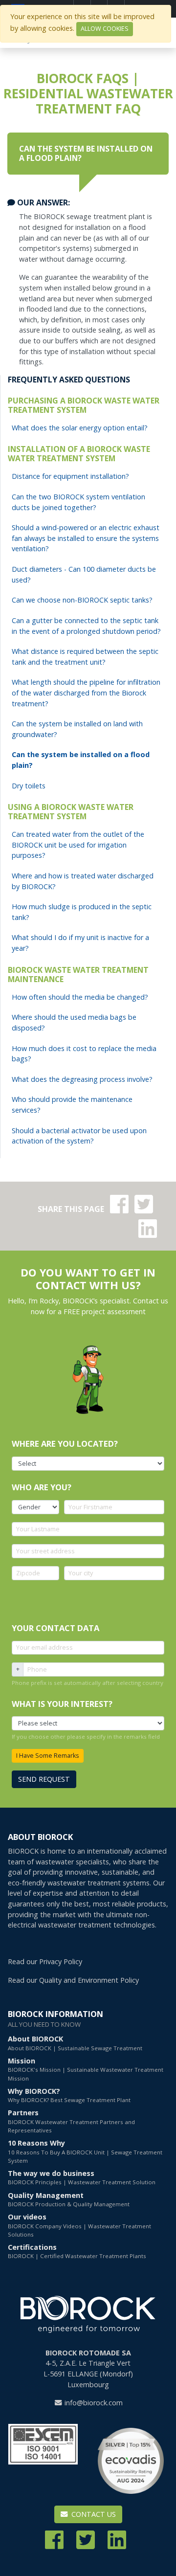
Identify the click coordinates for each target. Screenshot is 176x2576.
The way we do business (82, 2177)
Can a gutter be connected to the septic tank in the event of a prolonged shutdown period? (86, 626)
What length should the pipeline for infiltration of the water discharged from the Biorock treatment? (86, 693)
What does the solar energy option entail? (80, 428)
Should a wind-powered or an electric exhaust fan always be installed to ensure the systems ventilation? (86, 538)
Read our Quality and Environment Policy (73, 1980)
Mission (86, 2069)
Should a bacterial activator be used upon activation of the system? (79, 1136)
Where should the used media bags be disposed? (74, 1022)
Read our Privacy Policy (45, 1961)
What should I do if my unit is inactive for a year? (80, 943)
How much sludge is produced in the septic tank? (82, 912)
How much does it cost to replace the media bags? (84, 1054)
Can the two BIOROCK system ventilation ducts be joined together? (78, 502)
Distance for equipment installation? (70, 476)
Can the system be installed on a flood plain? (81, 760)
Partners (71, 2121)
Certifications (77, 2251)
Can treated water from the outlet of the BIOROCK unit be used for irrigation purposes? (78, 845)
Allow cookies (105, 29)
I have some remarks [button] (48, 1756)
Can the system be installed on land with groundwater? (77, 729)
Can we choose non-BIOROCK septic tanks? (82, 600)
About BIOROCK (75, 2043)
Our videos (79, 2225)
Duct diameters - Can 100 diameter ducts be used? (84, 574)
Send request (44, 1779)
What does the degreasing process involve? (82, 1079)
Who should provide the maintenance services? (72, 1105)
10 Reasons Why (85, 2151)
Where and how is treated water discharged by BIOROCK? (83, 881)
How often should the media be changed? (80, 997)
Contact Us (93, 2514)
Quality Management (69, 2199)
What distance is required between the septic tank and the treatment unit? (85, 657)
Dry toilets (29, 786)
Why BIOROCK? (69, 2095)
